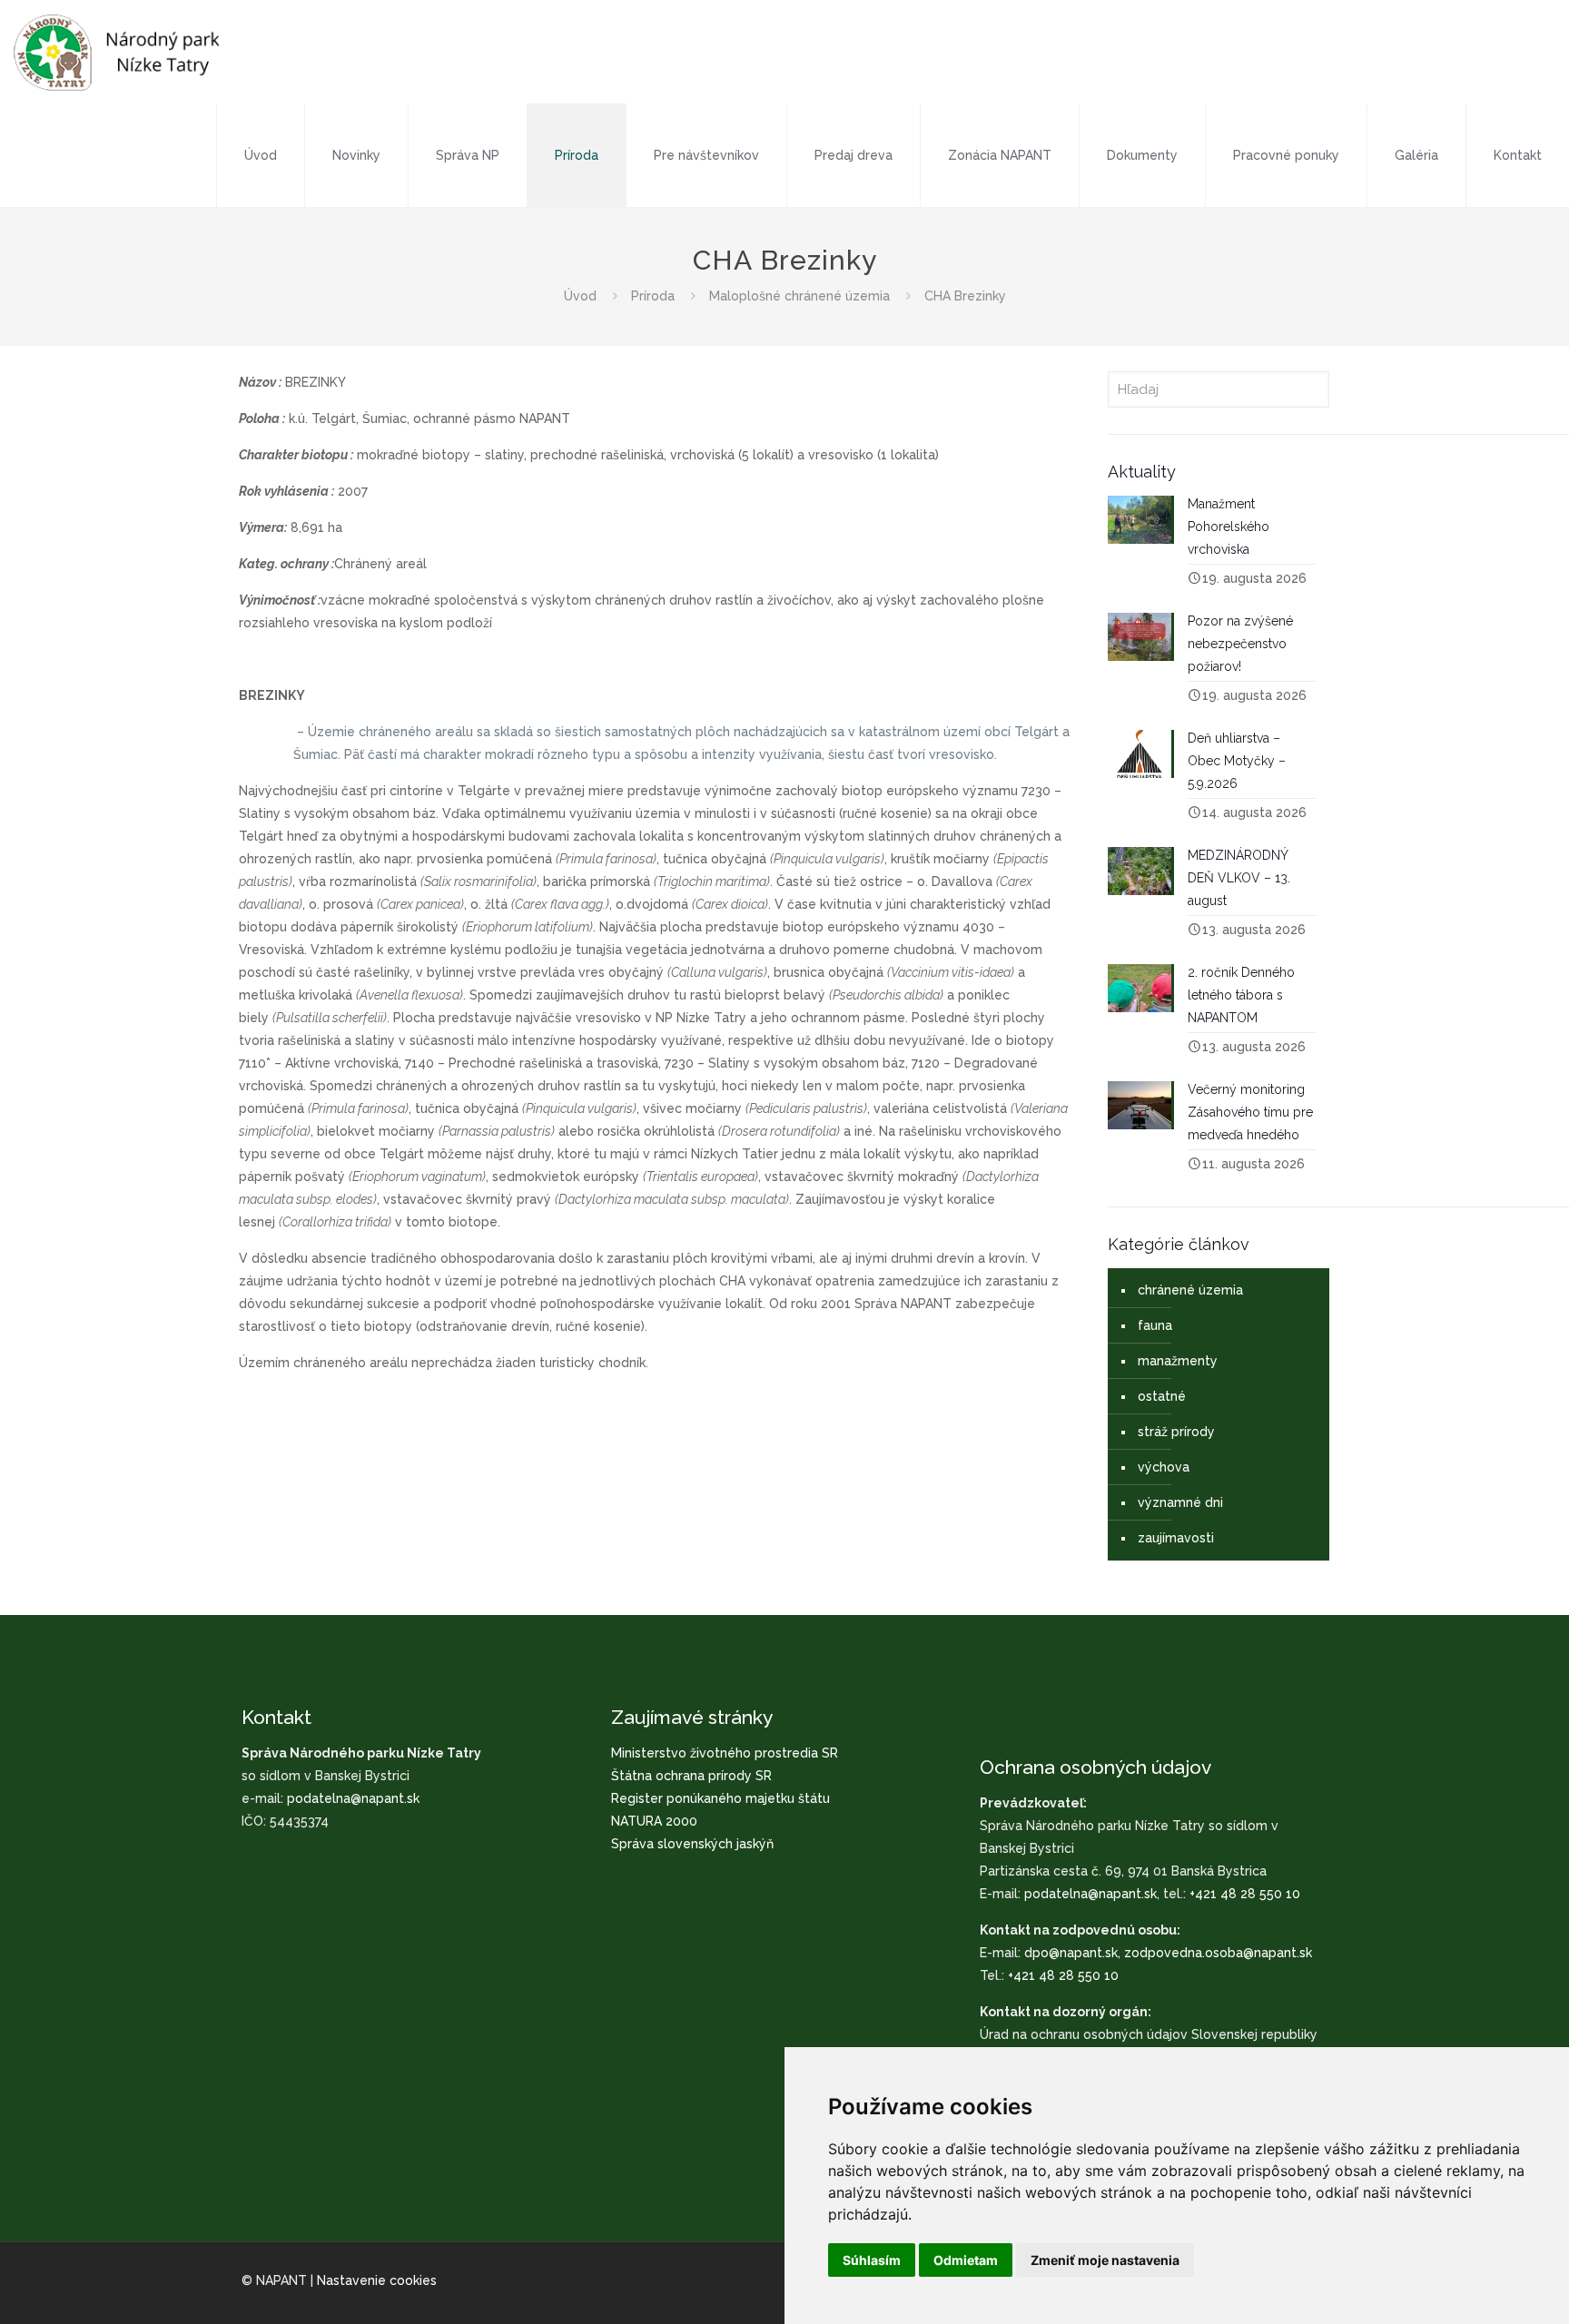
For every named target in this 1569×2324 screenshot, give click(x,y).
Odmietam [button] (966, 2260)
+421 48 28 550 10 (1245, 1894)
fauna (1155, 1325)
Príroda (653, 296)
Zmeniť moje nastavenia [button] (1105, 2260)
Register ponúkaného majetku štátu (720, 1798)
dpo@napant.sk (1071, 1953)
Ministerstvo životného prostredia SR (725, 1753)
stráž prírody (1176, 1432)
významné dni (1180, 1502)
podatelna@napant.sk (353, 1798)
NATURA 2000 (654, 1821)
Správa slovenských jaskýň (692, 1844)
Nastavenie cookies (377, 2280)
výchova (1164, 1467)
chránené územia (1190, 1290)
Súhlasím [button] (872, 2260)
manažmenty (1178, 1361)
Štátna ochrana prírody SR (691, 1776)
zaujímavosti (1176, 1538)
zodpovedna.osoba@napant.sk (1218, 1953)
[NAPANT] (117, 52)
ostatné (1162, 1396)
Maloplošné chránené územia (799, 296)
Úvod (580, 296)
